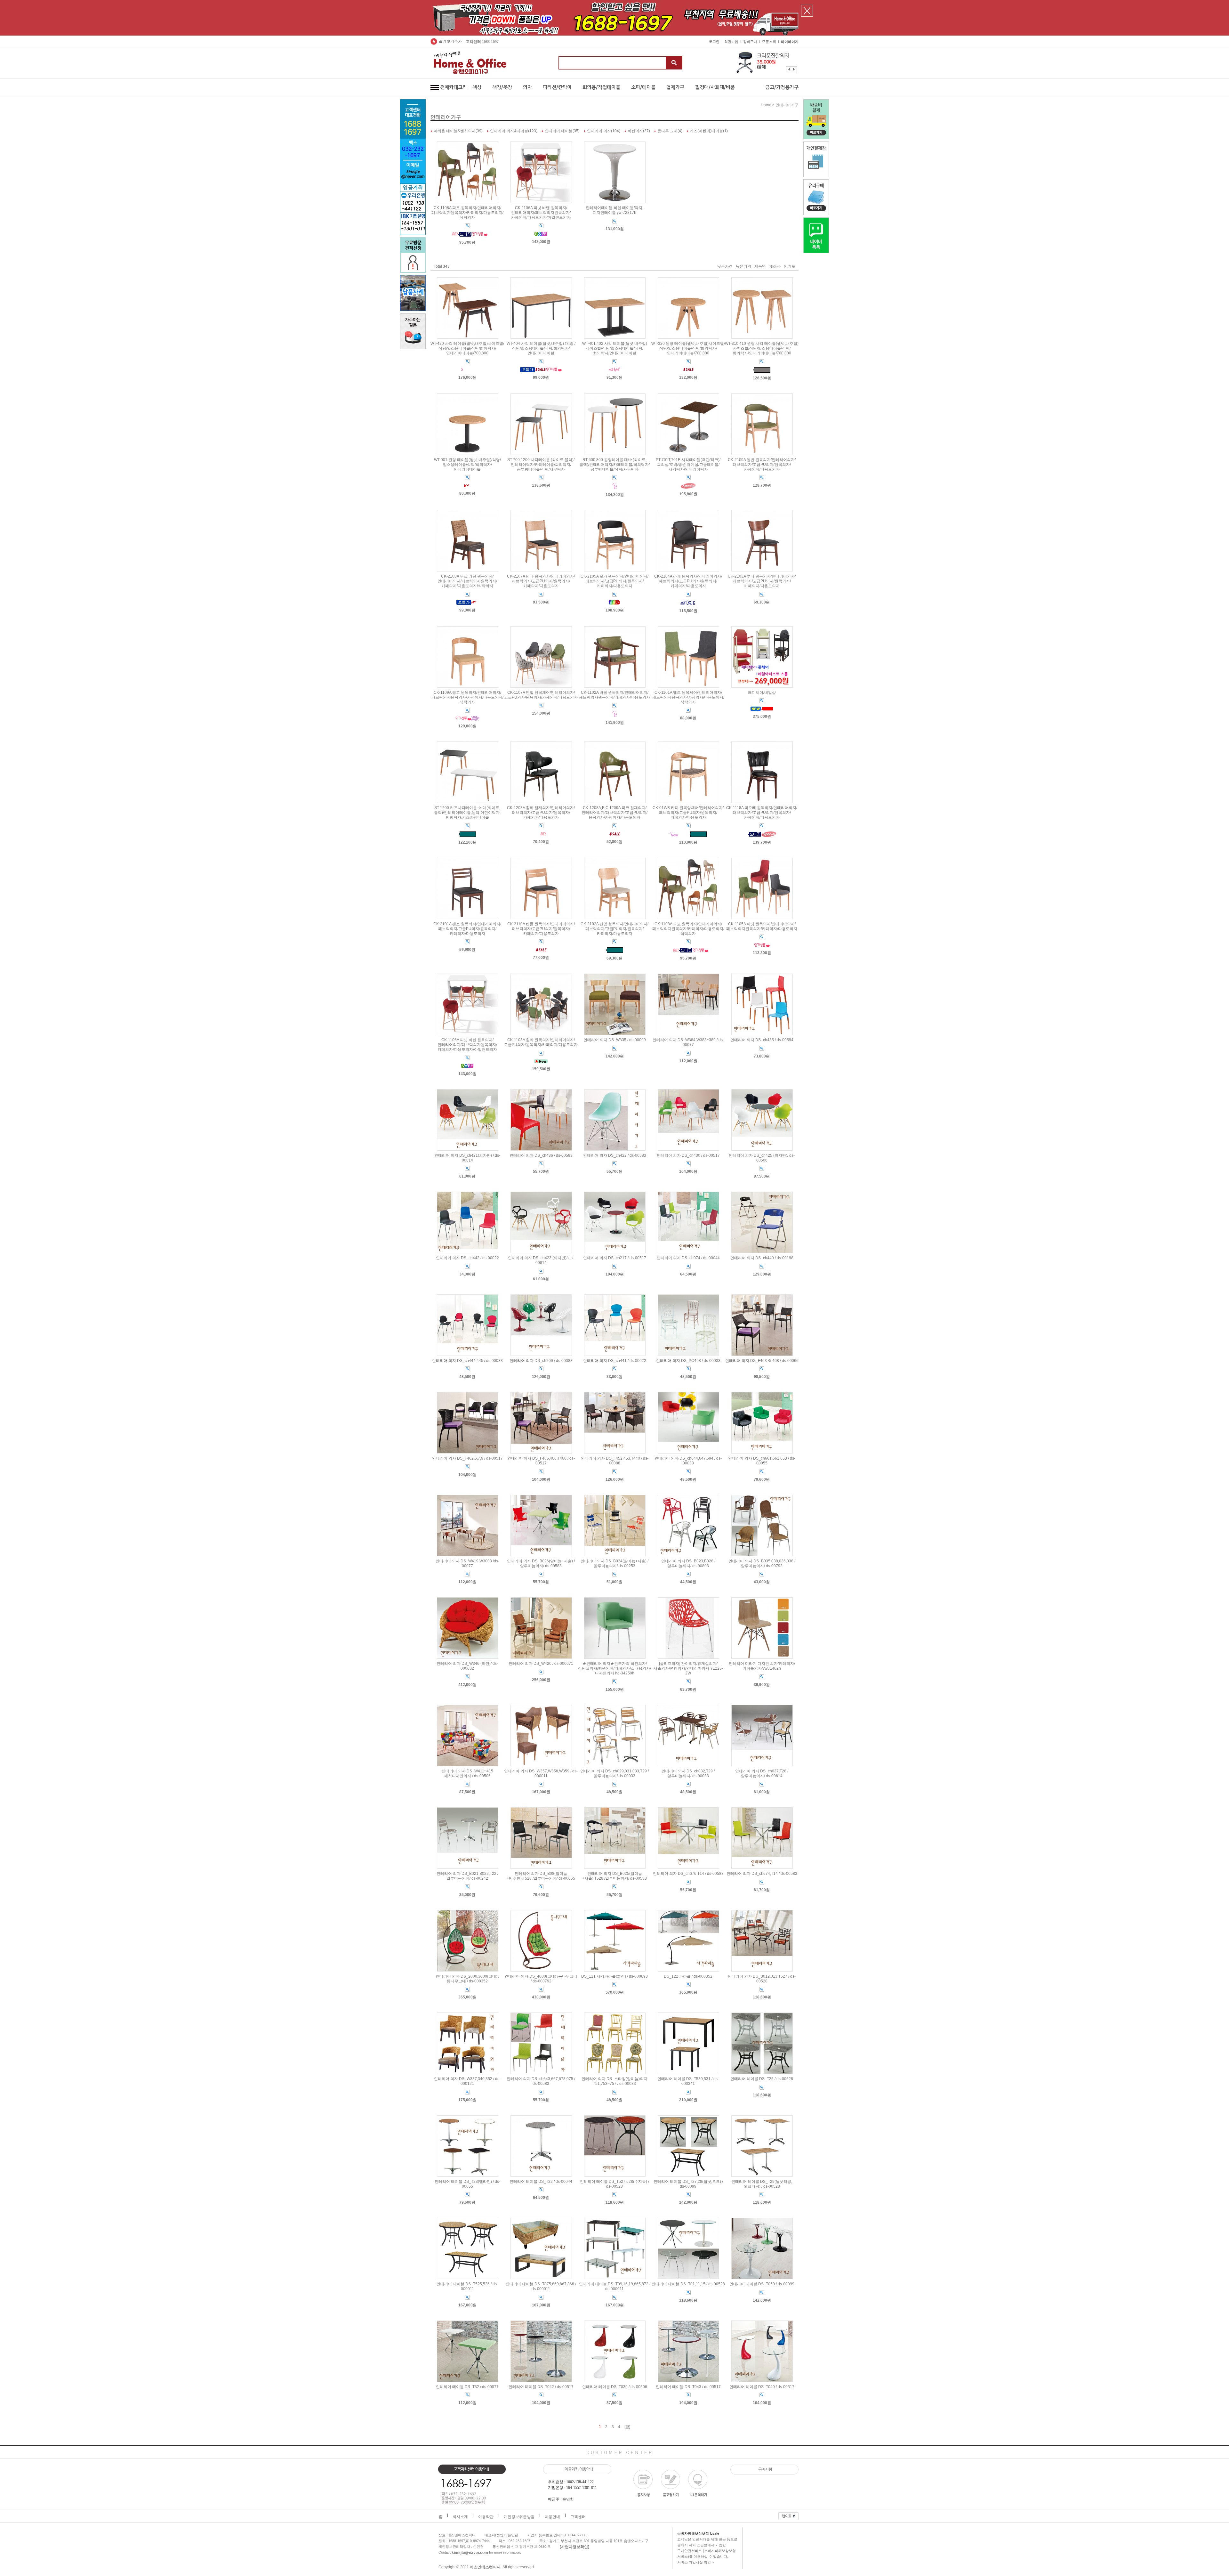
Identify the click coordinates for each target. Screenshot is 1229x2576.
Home (766, 105)
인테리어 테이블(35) (562, 131)
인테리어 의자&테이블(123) (514, 131)
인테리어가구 (787, 105)
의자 (527, 87)
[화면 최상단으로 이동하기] (788, 2515)
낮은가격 (725, 266)
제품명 (760, 266)
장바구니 (750, 42)
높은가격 (743, 266)
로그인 (714, 42)
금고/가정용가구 (782, 87)
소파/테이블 (643, 87)
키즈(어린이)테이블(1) (709, 131)
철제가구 (675, 87)
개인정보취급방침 (519, 2517)
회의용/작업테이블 (601, 87)
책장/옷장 (502, 87)
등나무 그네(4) (670, 131)
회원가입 (731, 42)
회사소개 (460, 2517)
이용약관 (486, 2517)
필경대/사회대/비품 (715, 87)
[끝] (627, 2427)
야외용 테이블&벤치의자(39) (458, 131)
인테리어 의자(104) (604, 131)
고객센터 (578, 2517)
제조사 (775, 266)
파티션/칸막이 (557, 87)
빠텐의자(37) (639, 131)
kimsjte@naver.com (470, 2553)
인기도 (790, 266)
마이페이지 (790, 42)
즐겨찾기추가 (450, 41)
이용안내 (552, 2517)
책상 (477, 87)
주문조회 (769, 42)
